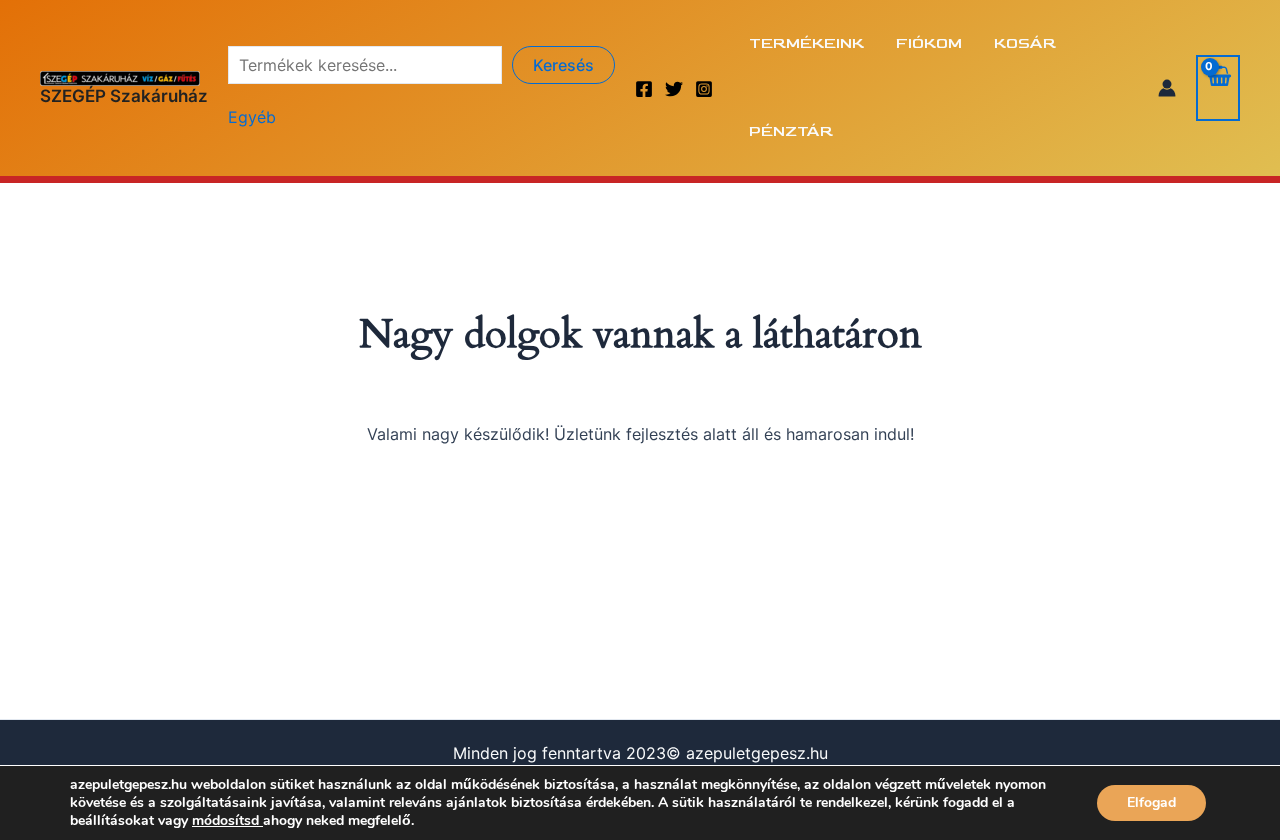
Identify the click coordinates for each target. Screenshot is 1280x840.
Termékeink (806, 43)
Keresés (563, 65)
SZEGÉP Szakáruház (124, 96)
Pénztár (791, 131)
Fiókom (929, 43)
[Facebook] (644, 89)
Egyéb (252, 117)
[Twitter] (674, 89)
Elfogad (1151, 802)
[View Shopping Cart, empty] (1218, 87)
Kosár (1025, 43)
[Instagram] (704, 89)
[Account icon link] (1167, 88)
